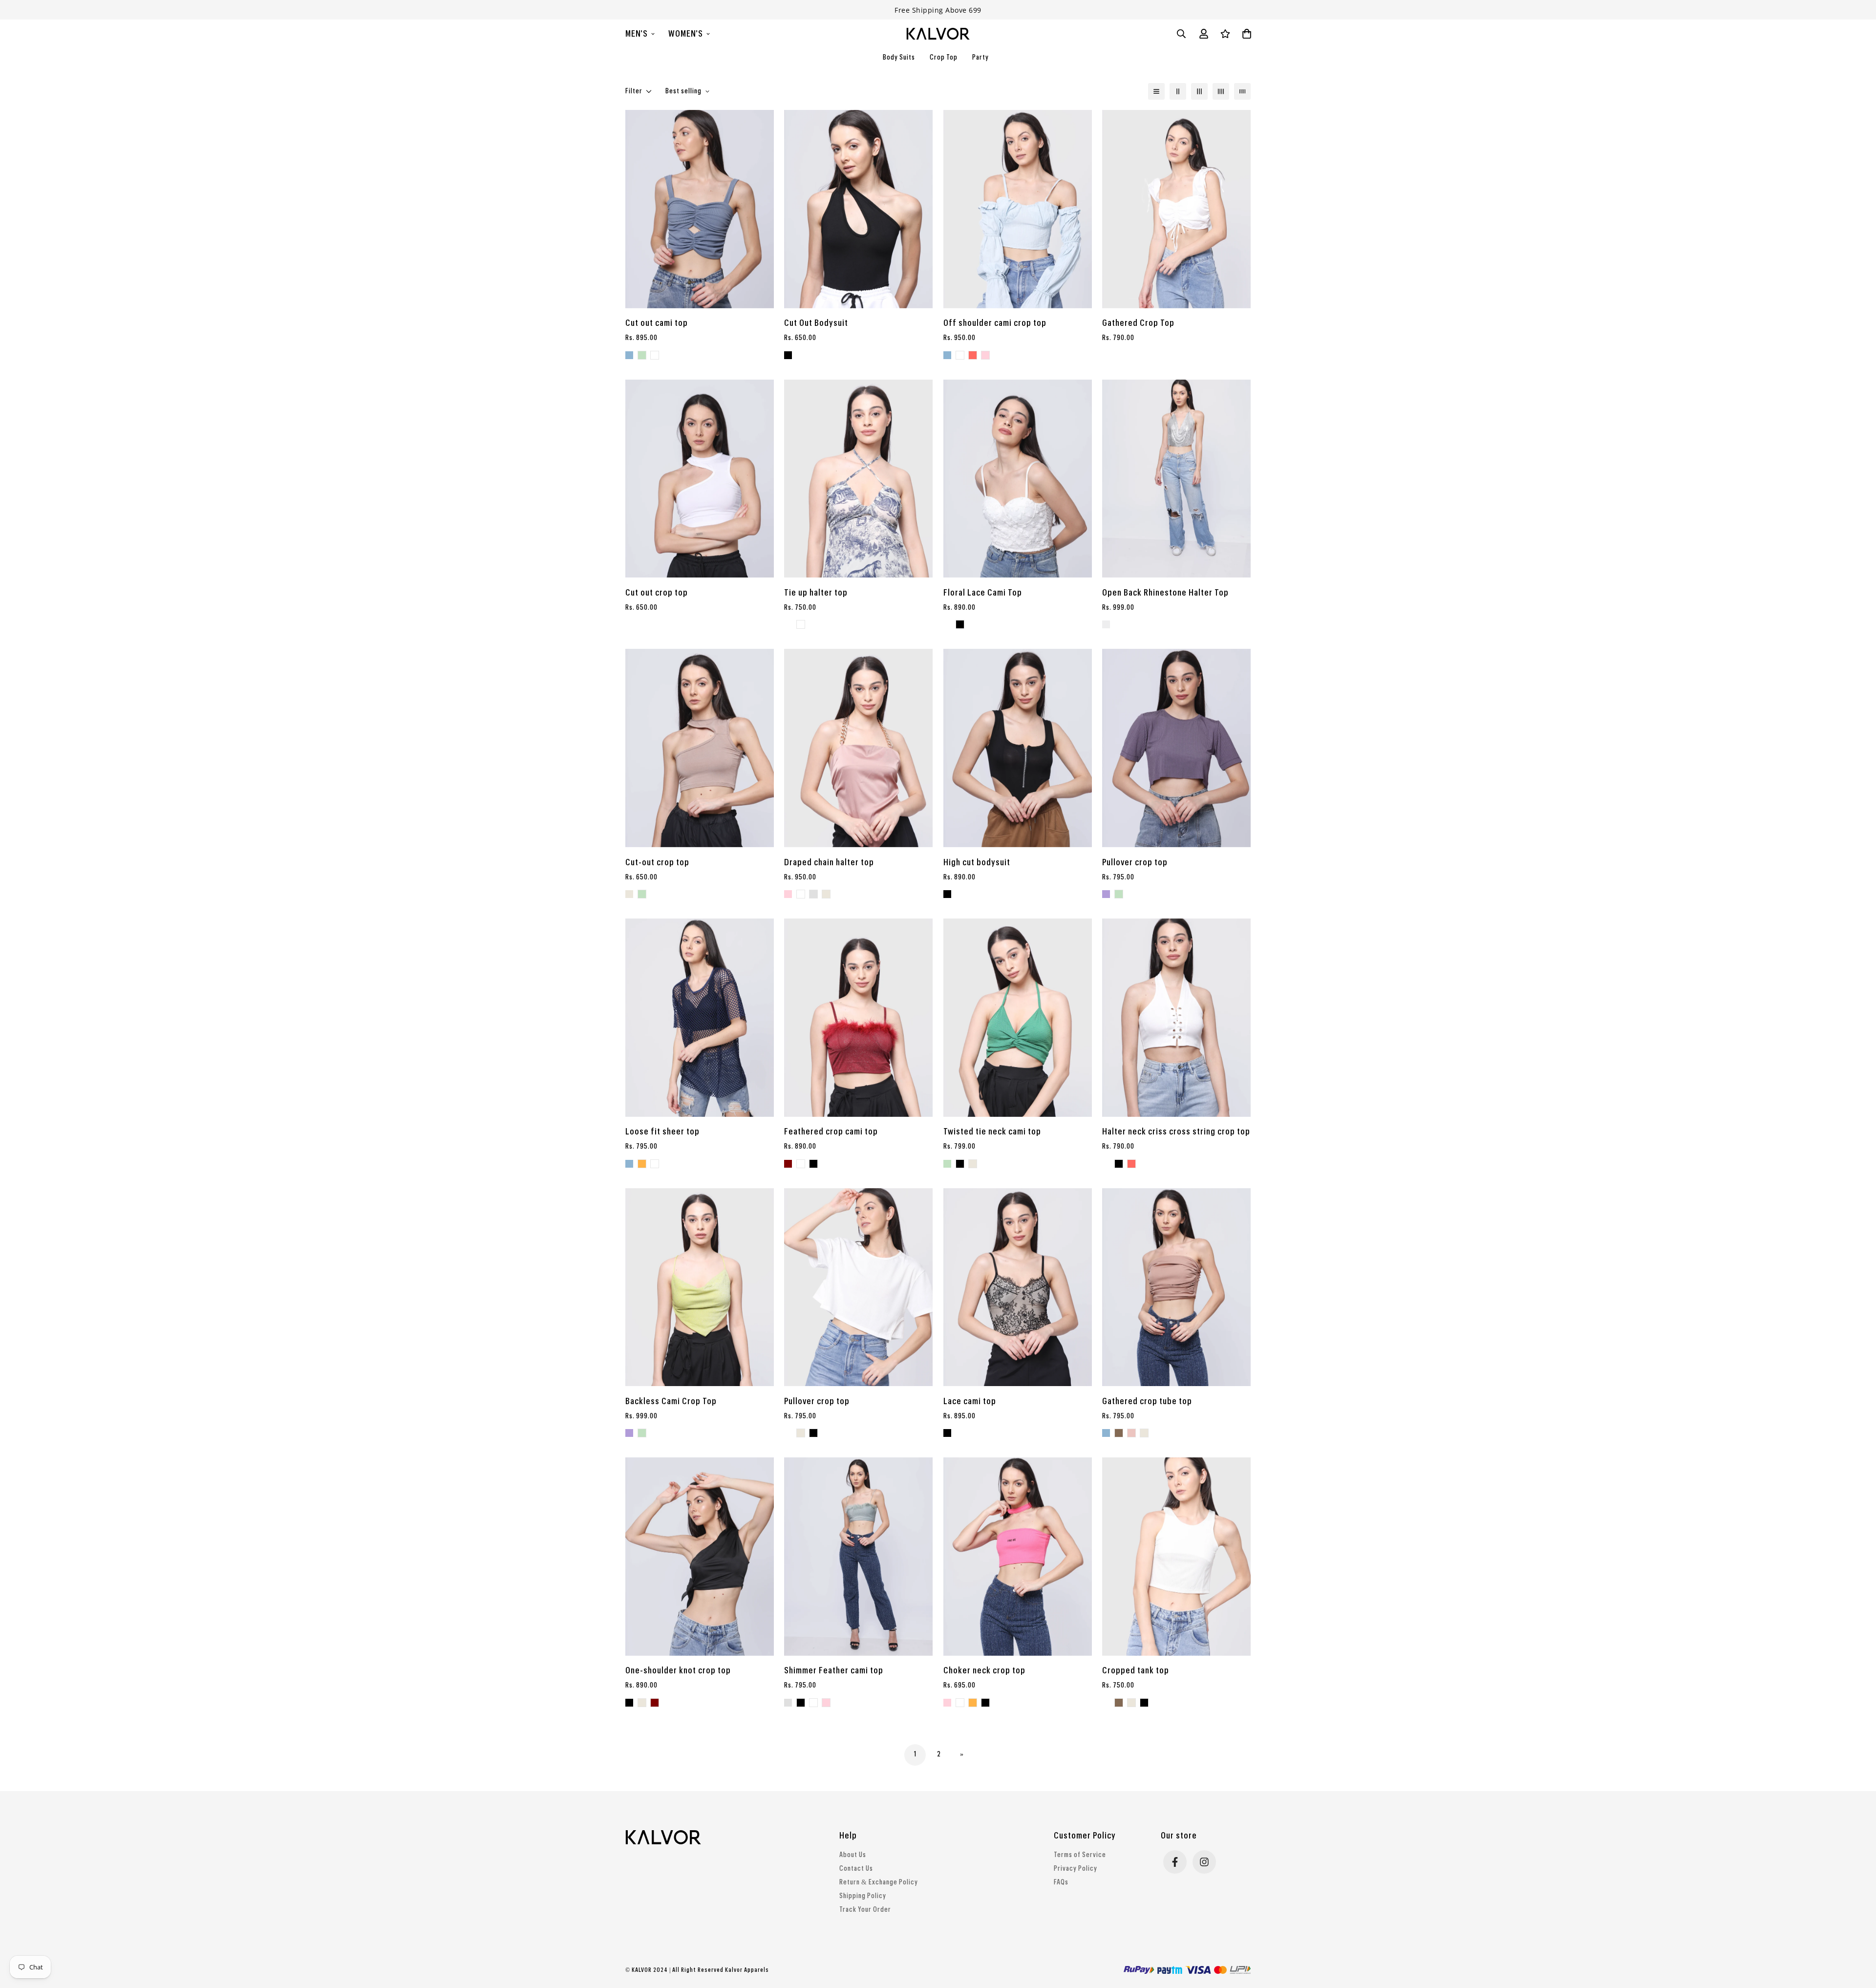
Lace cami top (970, 1401)
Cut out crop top (657, 593)
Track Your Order (865, 1910)
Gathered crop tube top (1147, 1401)
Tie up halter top (816, 593)
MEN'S (637, 34)
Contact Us (856, 1869)
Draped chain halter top (829, 862)
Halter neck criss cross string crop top (1176, 1132)
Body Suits (899, 58)
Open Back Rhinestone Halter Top (1165, 593)
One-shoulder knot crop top (678, 1670)
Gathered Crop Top (1138, 323)
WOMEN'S (686, 34)
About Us (853, 1855)
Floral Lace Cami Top (983, 593)
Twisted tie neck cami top (992, 1132)
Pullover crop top (1135, 862)
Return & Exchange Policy (879, 1882)
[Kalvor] (938, 34)
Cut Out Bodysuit (816, 323)
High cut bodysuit (977, 862)
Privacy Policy (1076, 1869)
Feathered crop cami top (831, 1132)
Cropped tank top (1136, 1670)
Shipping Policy (863, 1896)
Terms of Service (1080, 1855)
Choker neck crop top (984, 1670)
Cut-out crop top (657, 862)
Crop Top (944, 58)
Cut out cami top (657, 323)
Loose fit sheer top (662, 1132)
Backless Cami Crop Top (671, 1401)
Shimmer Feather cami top (834, 1670)
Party (981, 58)
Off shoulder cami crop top (995, 323)
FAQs (1061, 1882)
